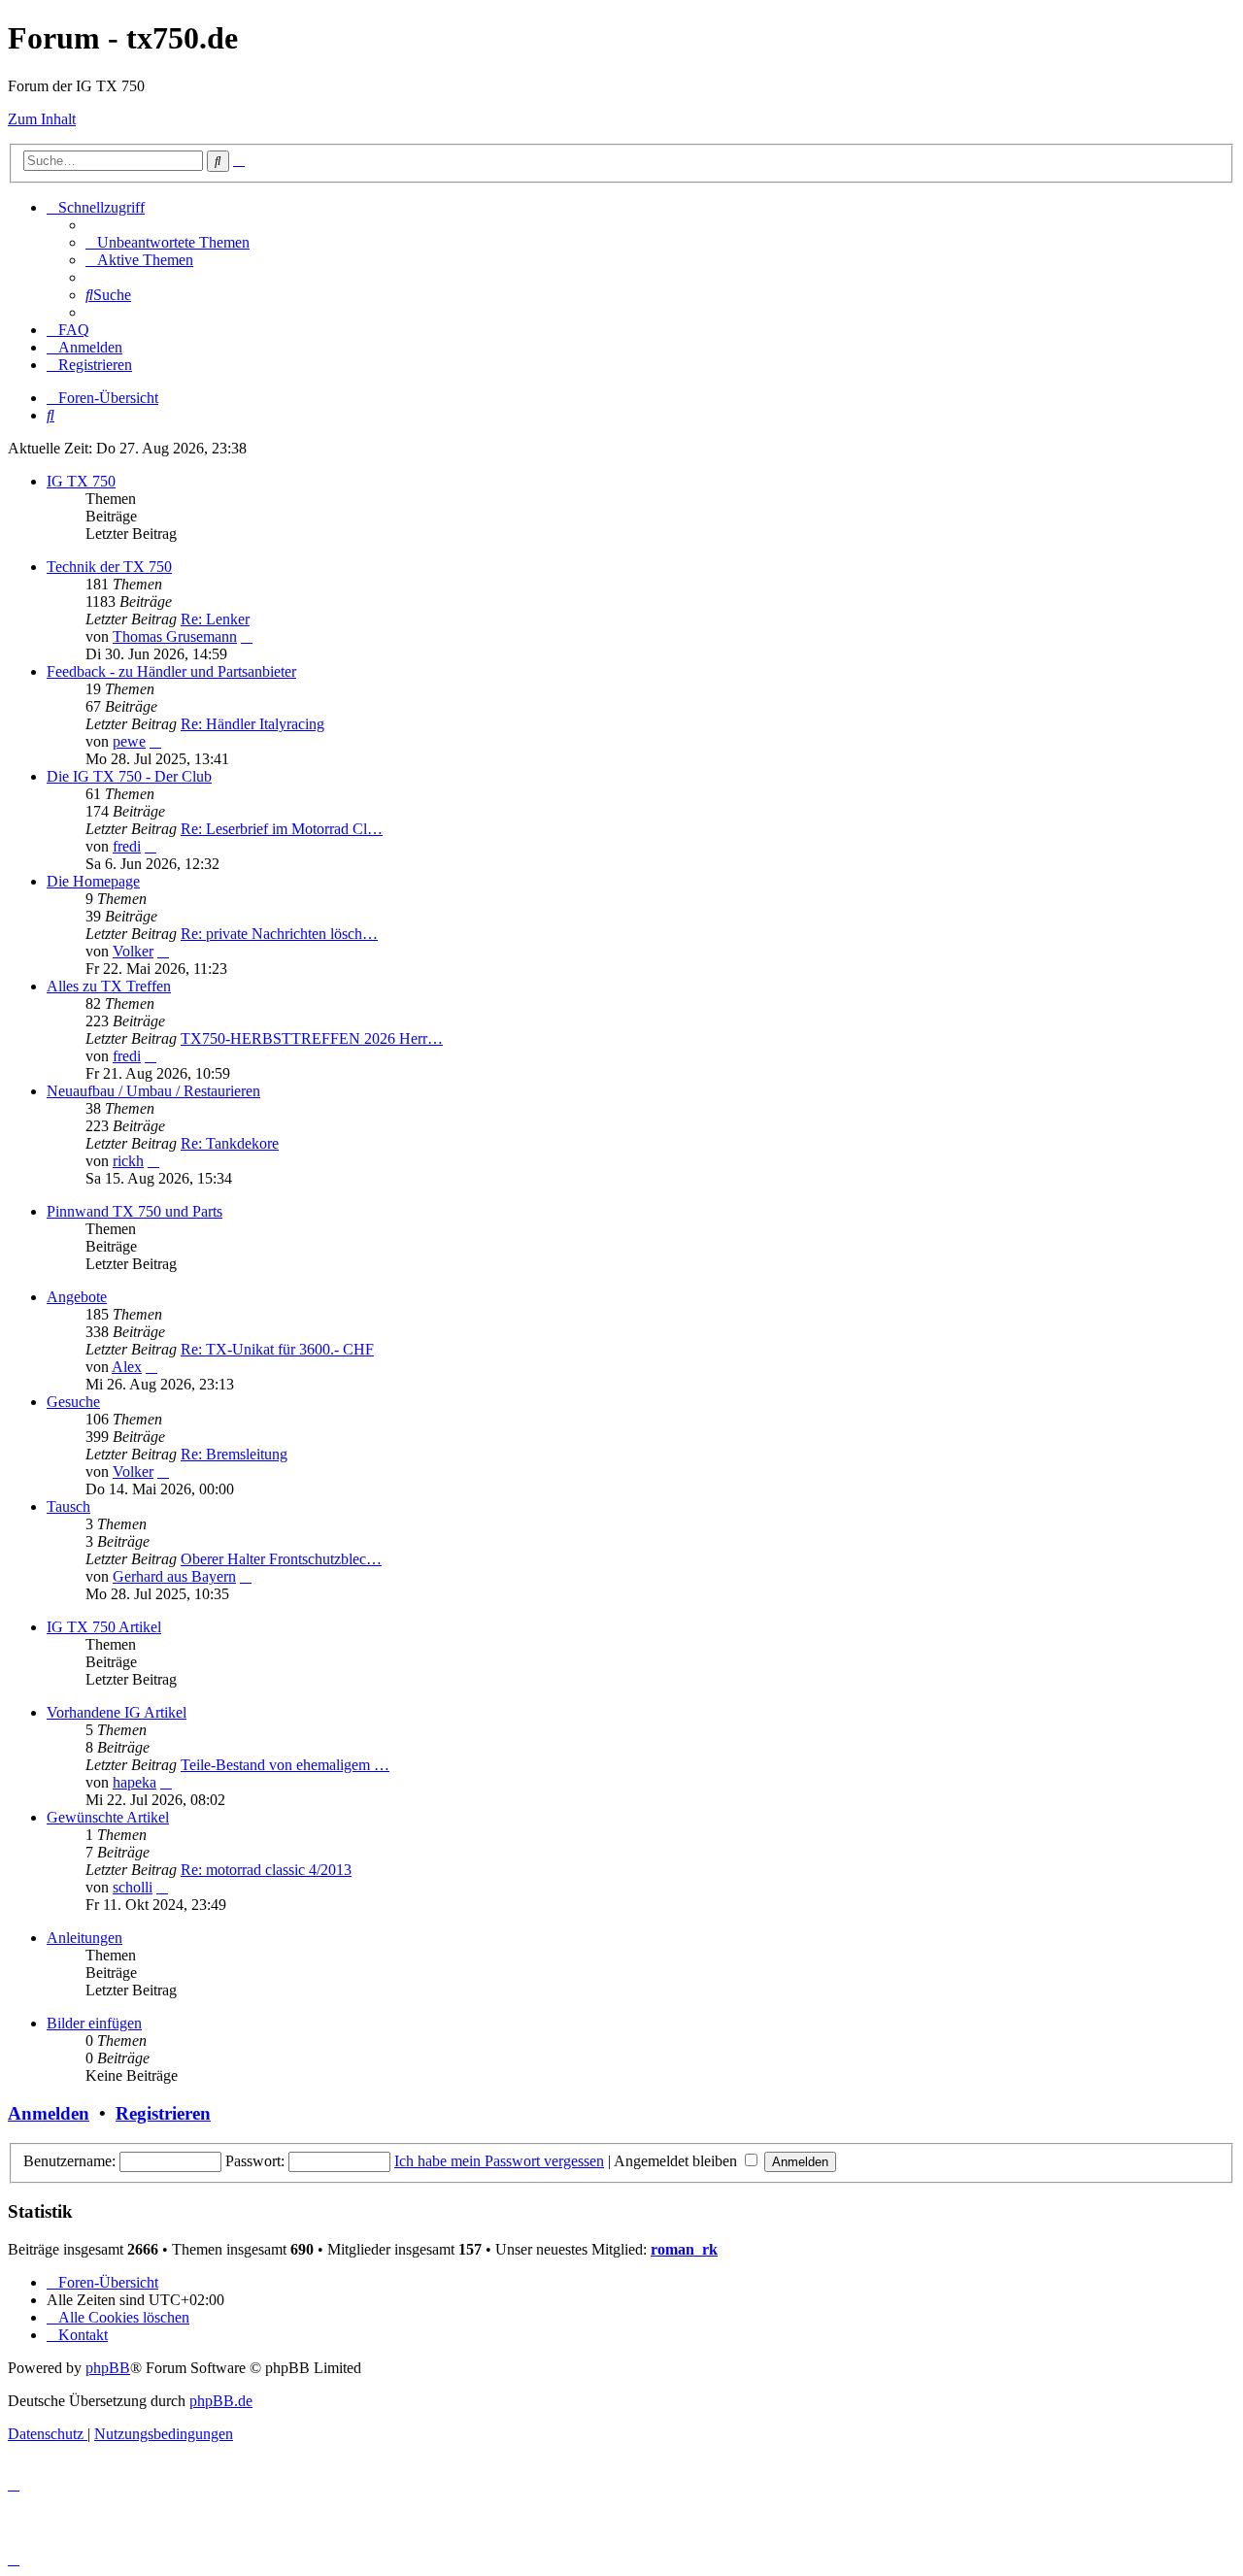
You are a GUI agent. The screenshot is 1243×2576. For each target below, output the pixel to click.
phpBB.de (221, 2401)
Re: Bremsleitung (234, 1454)
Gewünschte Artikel (108, 1817)
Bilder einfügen (94, 2023)
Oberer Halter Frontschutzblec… (281, 1559)
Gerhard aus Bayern (174, 1576)
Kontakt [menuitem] (83, 2335)
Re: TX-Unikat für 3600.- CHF (277, 1349)
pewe (129, 741)
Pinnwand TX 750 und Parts (134, 1211)
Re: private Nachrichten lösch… (279, 934)
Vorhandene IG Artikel (117, 1712)
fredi (127, 846)
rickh (128, 1161)
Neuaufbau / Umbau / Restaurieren (153, 1091)
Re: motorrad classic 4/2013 (266, 1870)
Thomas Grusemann (175, 636)
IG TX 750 (81, 481)
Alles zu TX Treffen (109, 986)
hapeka (134, 1782)
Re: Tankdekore (230, 1143)
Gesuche (73, 1402)
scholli (133, 1887)
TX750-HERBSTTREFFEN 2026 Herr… (312, 1038)
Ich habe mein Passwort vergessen (499, 2161)
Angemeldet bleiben (677, 2161)
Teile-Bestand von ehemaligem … (285, 1765)
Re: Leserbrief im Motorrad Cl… (282, 829)
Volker (133, 951)
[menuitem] (168, 242)
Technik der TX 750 (109, 567)
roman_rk (684, 2249)
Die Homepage (93, 881)
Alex (127, 1367)
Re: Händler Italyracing (252, 724)
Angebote (77, 1297)
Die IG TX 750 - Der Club (129, 776)
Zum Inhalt (42, 119)
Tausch (68, 1506)
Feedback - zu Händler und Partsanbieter (171, 671)
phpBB (108, 2368)
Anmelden (49, 2113)
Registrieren (163, 2113)
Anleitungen (84, 1938)
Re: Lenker (215, 619)
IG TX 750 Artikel (104, 1627)
